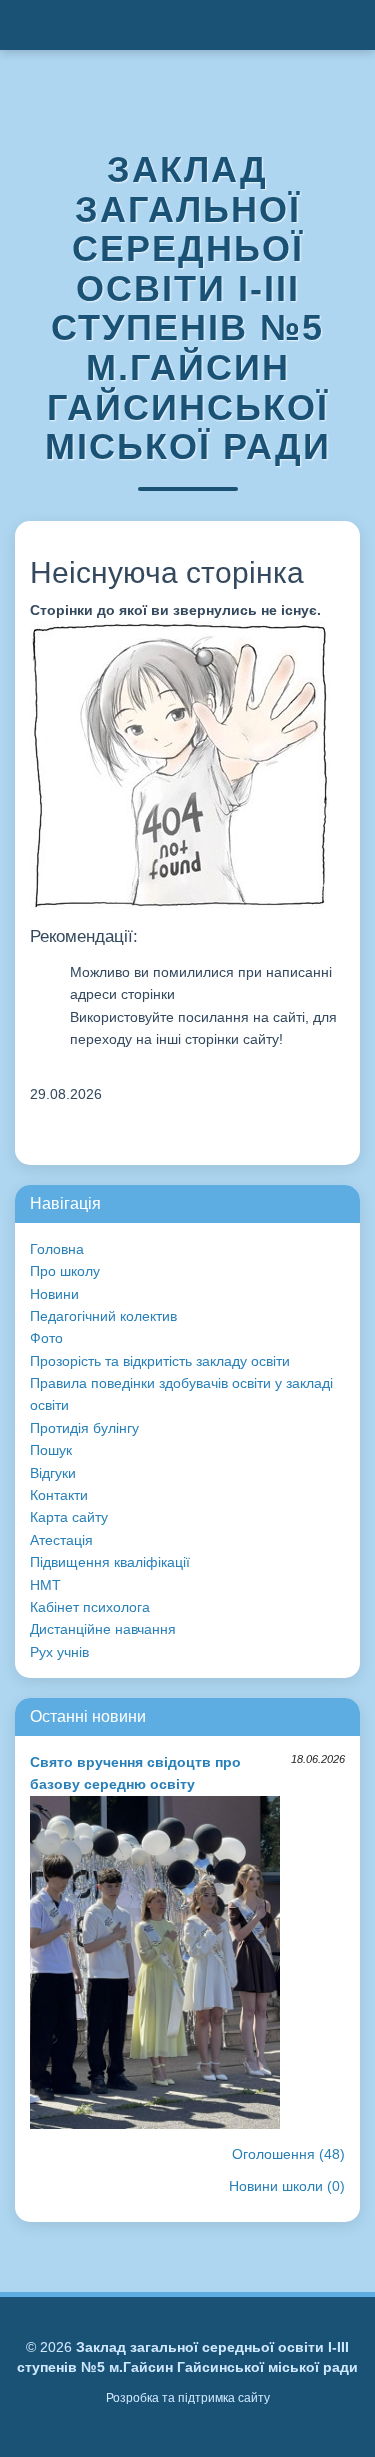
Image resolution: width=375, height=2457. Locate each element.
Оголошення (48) (288, 2154)
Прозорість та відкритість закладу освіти (160, 1361)
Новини (54, 1294)
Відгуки (53, 1473)
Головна (57, 1249)
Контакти (59, 1495)
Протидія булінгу (84, 1428)
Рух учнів (59, 1652)
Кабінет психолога (90, 1607)
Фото (46, 1338)
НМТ (45, 1585)
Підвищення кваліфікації (110, 1562)
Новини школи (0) (287, 2186)
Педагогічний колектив (103, 1316)
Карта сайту (69, 1517)
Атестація (61, 1540)
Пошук (51, 1450)
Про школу (65, 1271)
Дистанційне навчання (103, 1629)
